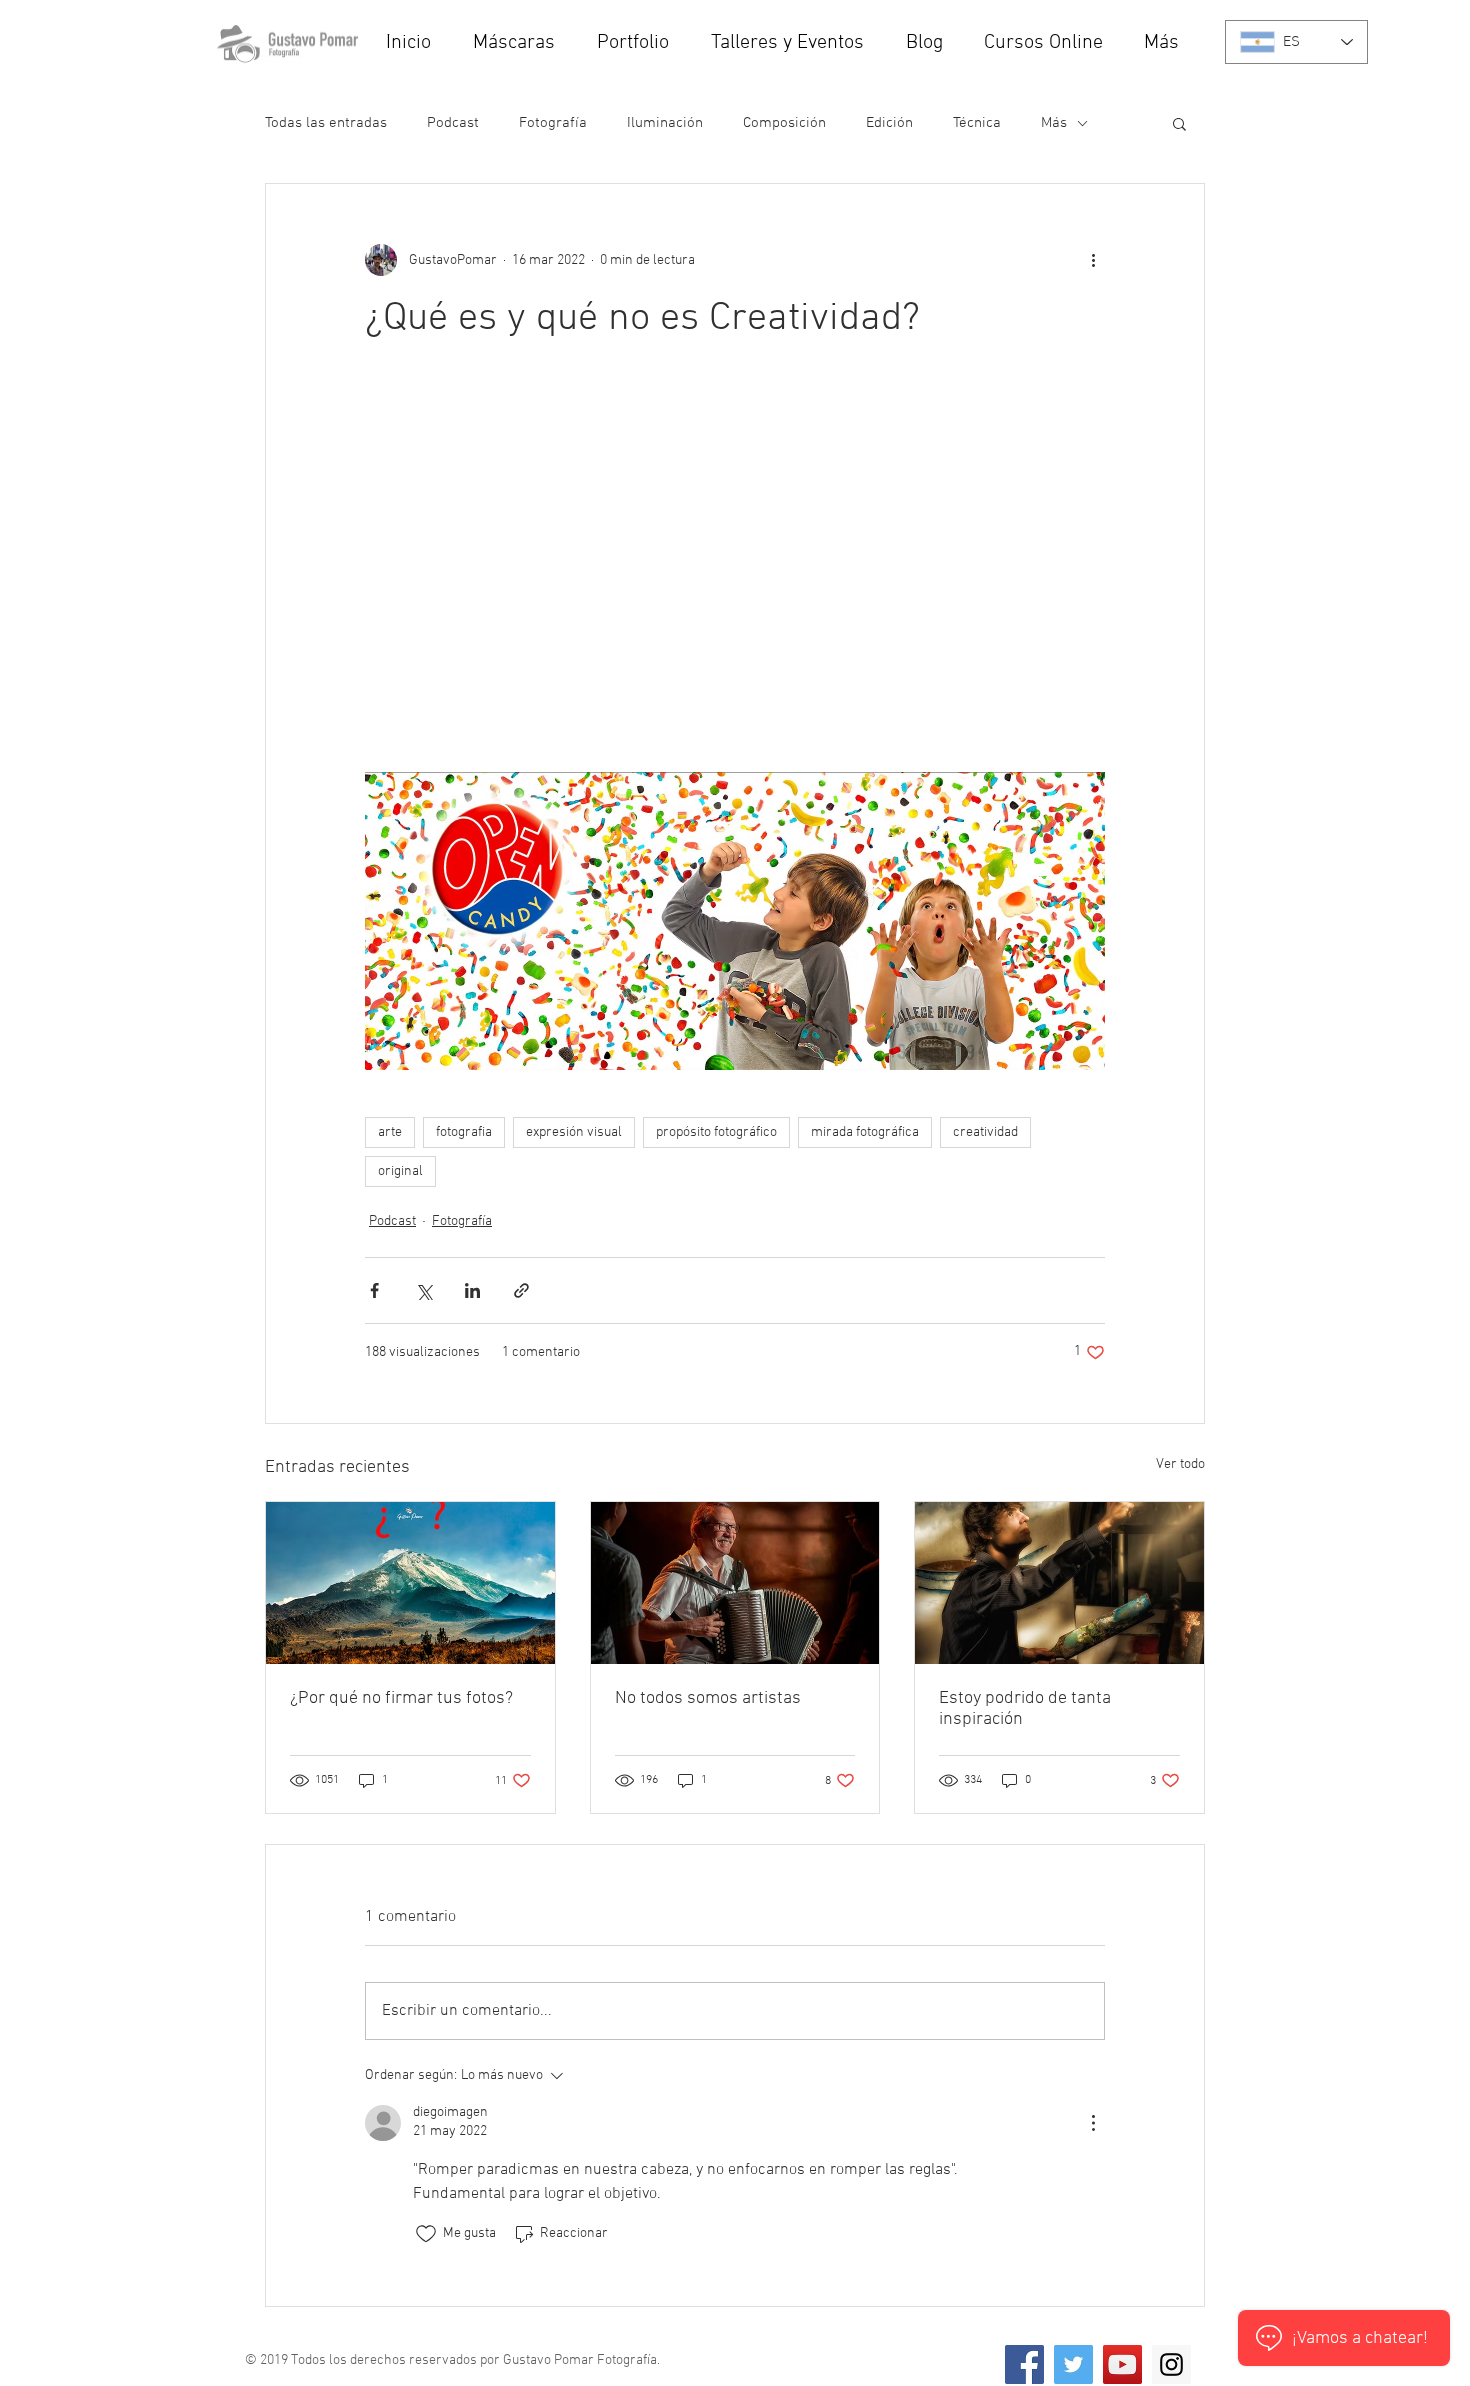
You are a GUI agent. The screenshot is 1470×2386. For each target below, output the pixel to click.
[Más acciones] (1093, 260)
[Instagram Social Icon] (1171, 2364)
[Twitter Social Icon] (1073, 2364)
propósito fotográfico (716, 1132)
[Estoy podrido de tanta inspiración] (1059, 1583)
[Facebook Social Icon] (1024, 2364)
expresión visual (574, 1132)
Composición (784, 123)
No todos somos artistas (708, 1698)
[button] (793, 43)
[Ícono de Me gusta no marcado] (426, 2234)
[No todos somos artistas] (735, 1583)
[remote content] (735, 568)
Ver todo (1180, 1464)
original (400, 1171)
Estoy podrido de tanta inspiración (1025, 1709)
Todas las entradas (326, 123)
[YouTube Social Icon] (1122, 2364)
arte (390, 1132)
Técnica (977, 123)
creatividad (985, 1132)
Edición (889, 123)
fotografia (464, 1132)
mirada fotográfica (865, 1132)
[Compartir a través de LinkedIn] (472, 1290)
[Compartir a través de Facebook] (374, 1290)
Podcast (453, 123)
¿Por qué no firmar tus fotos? (401, 1698)
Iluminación (665, 123)
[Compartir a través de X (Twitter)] (423, 1290)
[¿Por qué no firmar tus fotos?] (410, 1583)
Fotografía (553, 123)
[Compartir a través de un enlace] (521, 1290)
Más (1054, 123)
